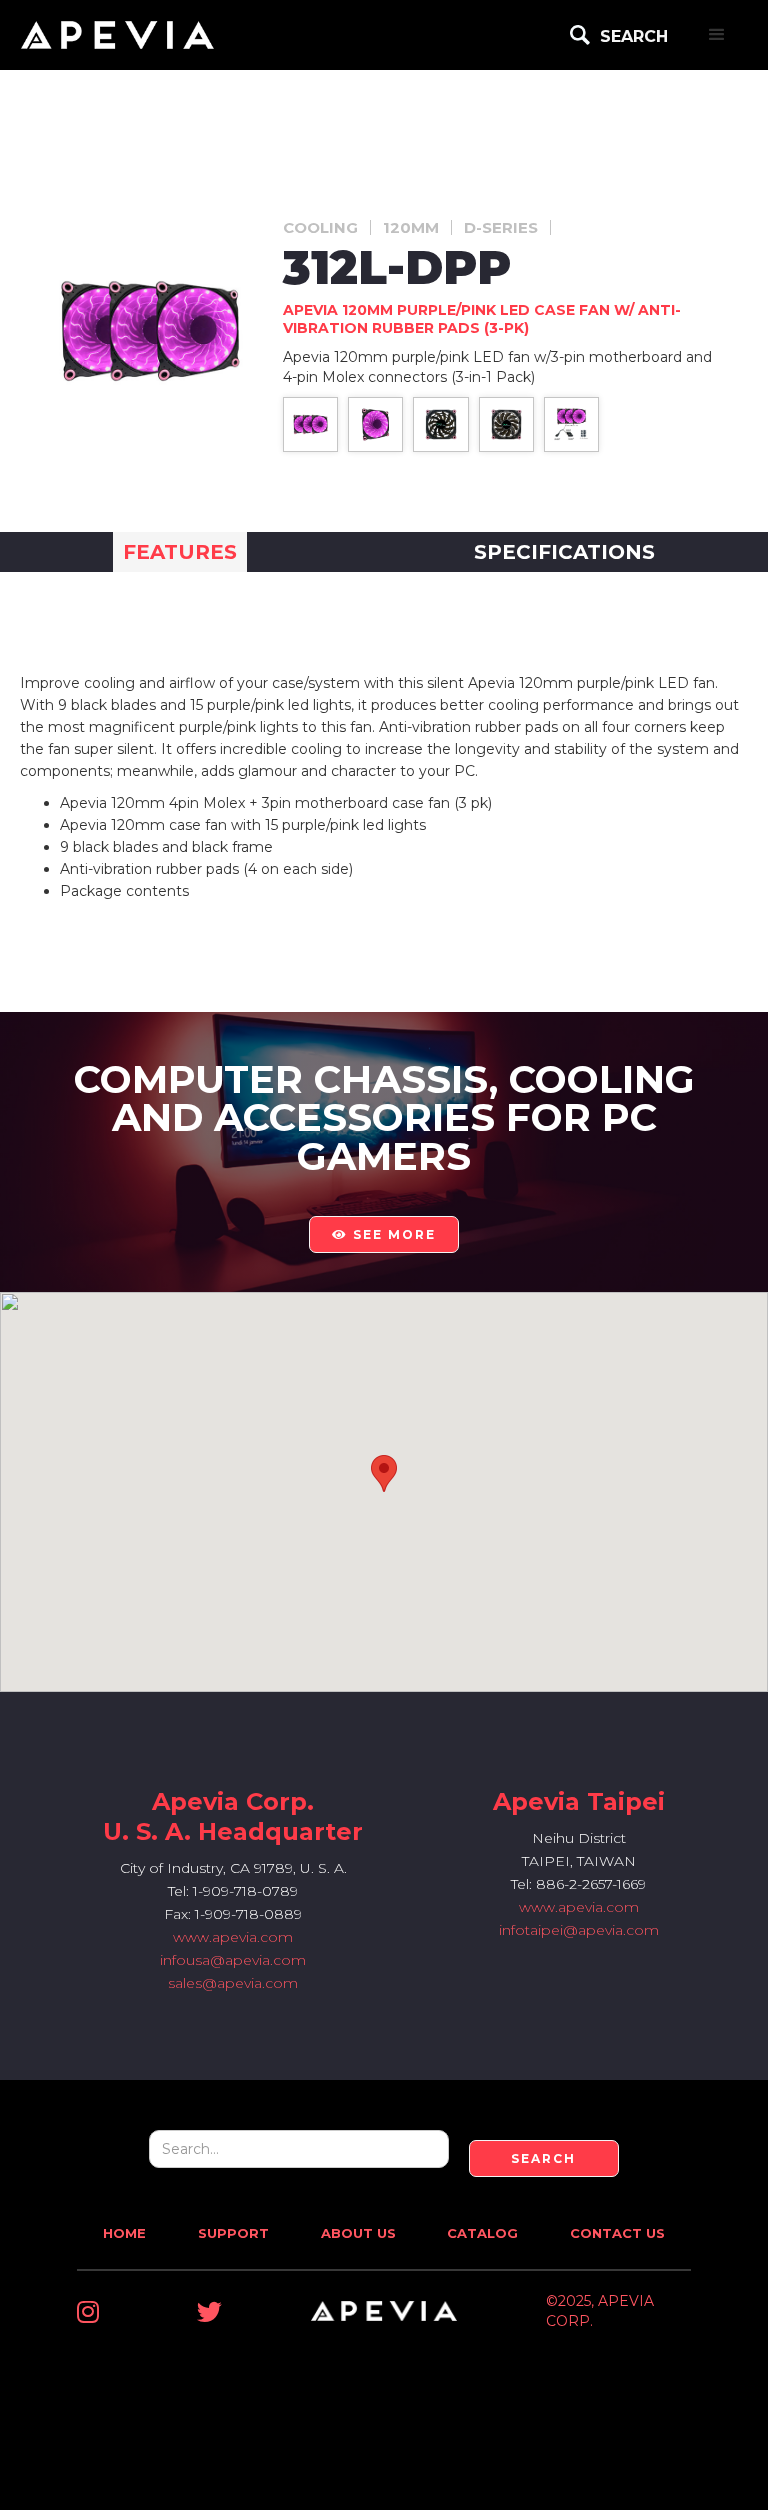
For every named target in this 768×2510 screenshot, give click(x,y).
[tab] (180, 552)
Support (233, 2233)
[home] (117, 35)
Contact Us (617, 2233)
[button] (717, 35)
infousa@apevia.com (233, 1960)
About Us (358, 2233)
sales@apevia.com (233, 1983)
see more (384, 1234)
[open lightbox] (310, 424)
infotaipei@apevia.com (579, 1930)
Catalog (482, 2233)
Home (124, 2233)
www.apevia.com (233, 1937)
